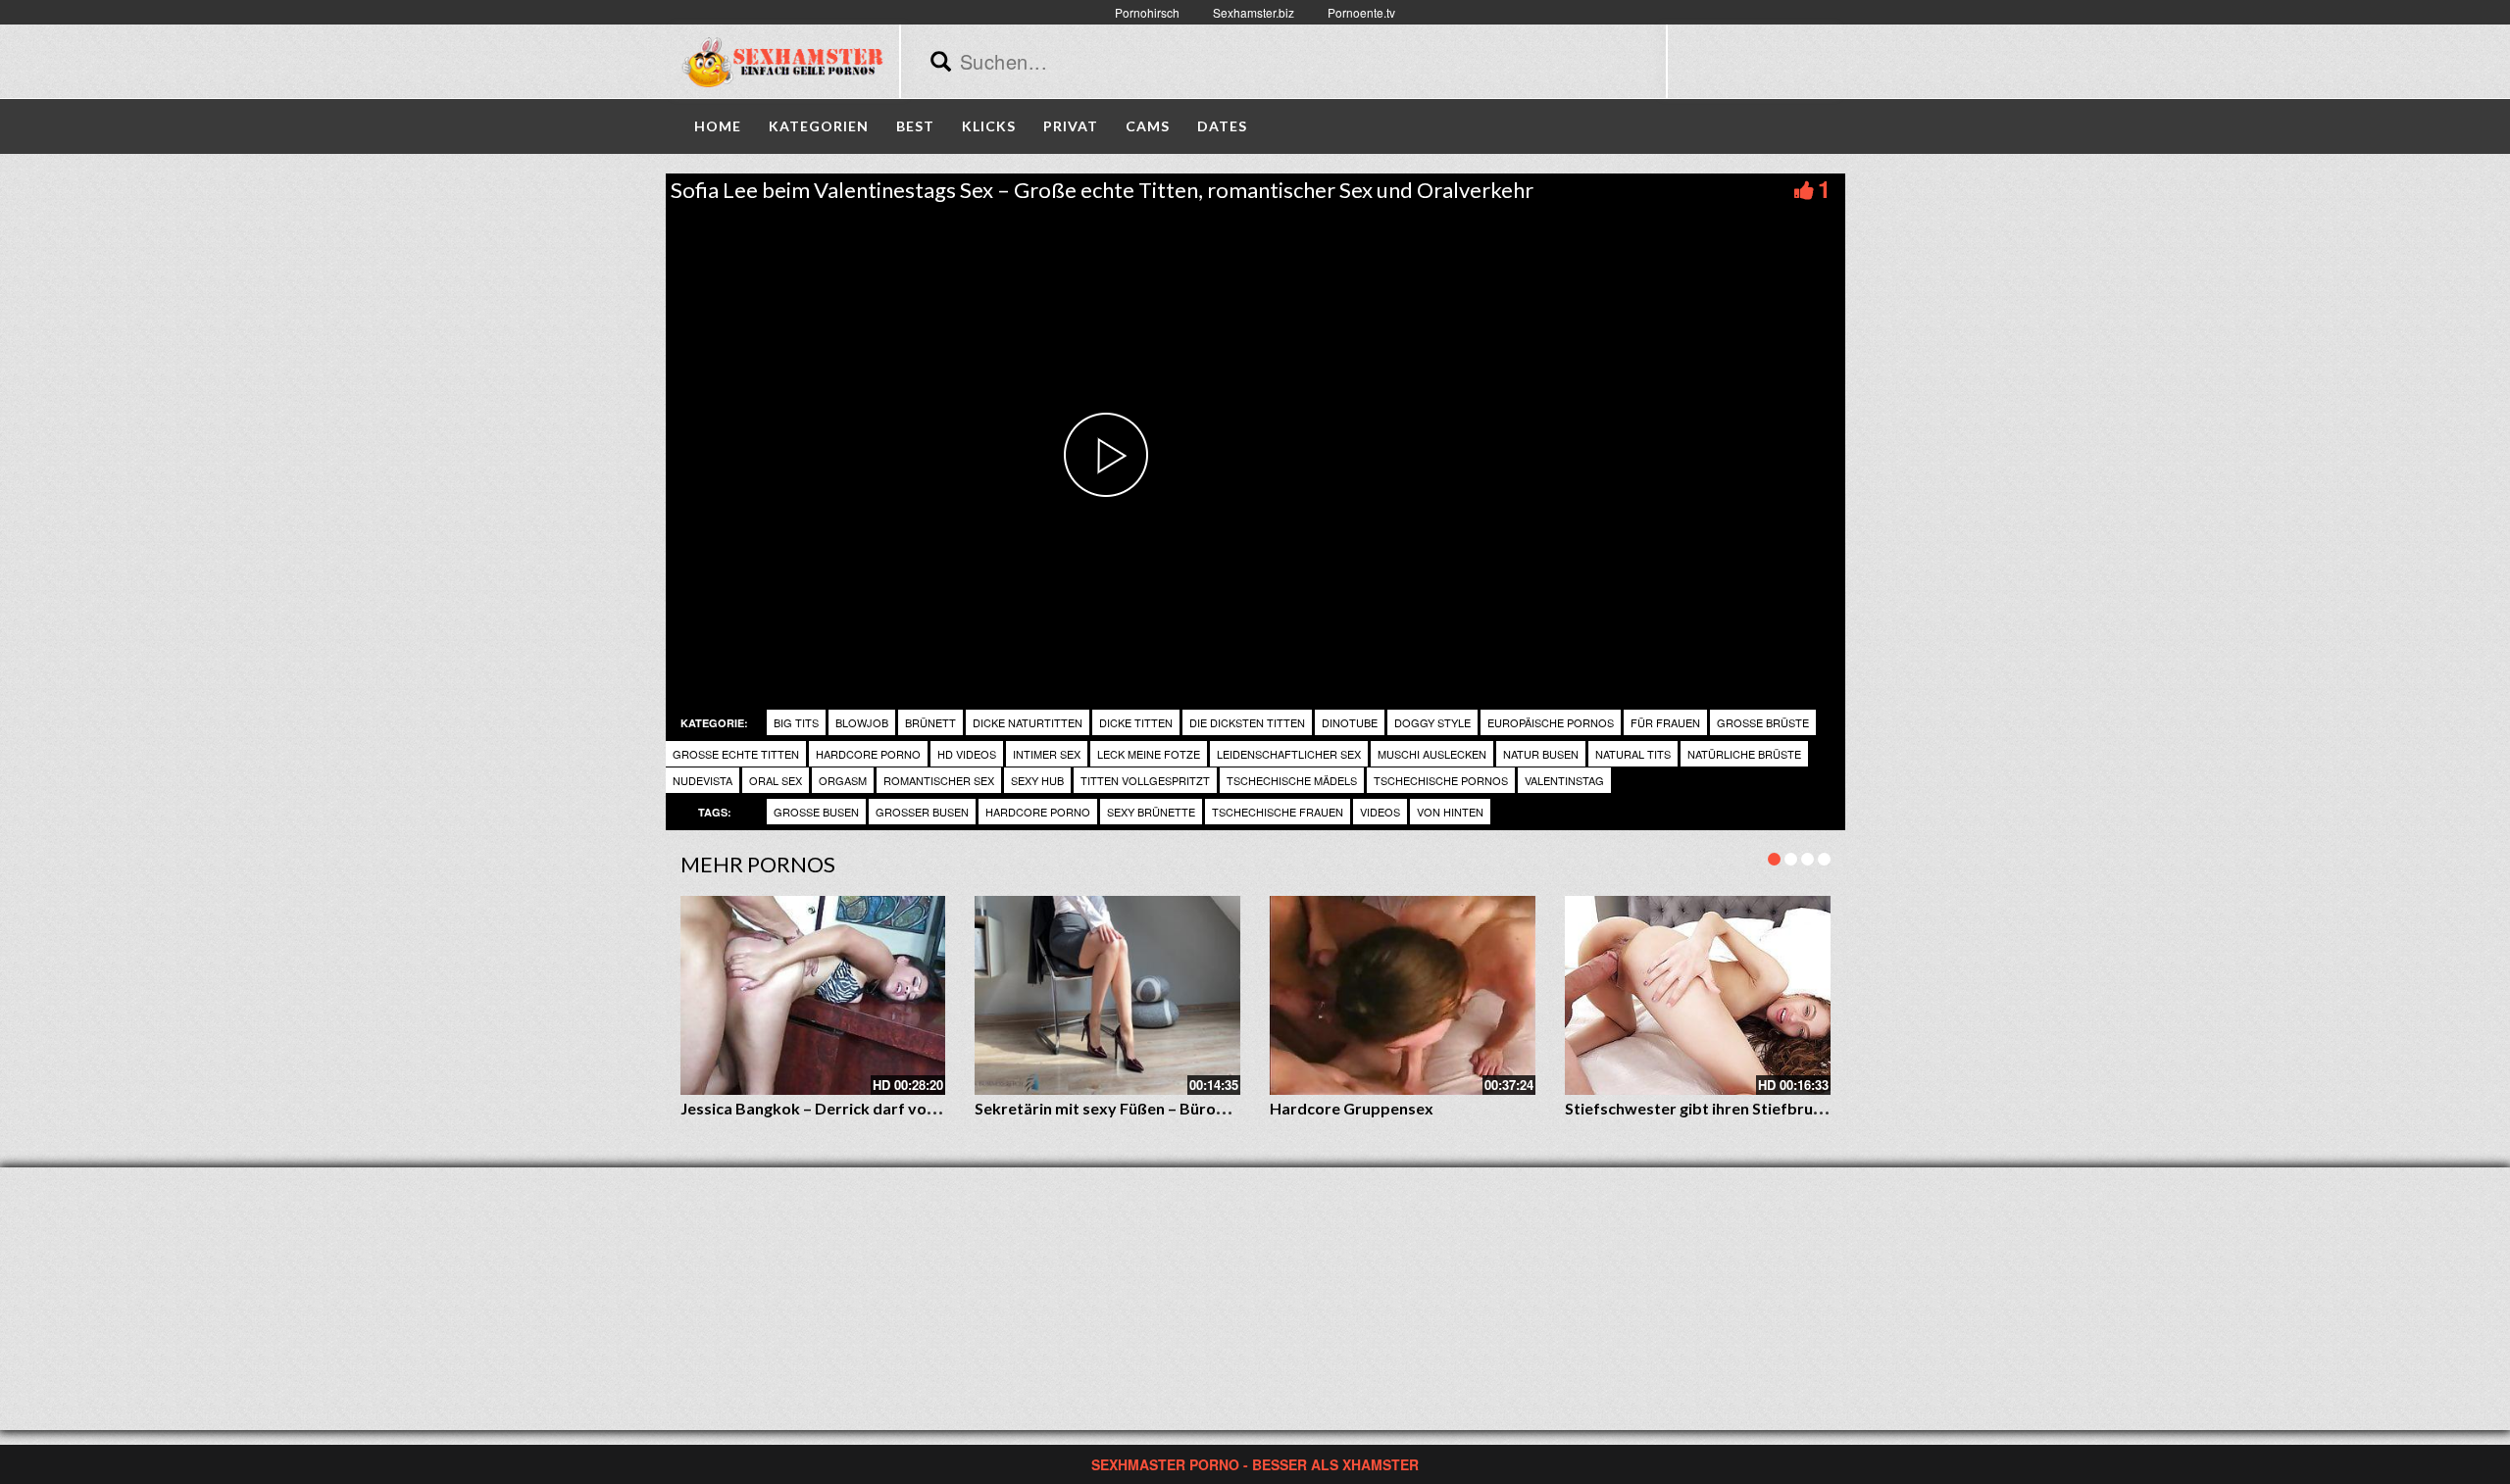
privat (1071, 126)
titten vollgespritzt (1145, 780)
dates (1222, 126)
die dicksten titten (1247, 722)
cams (1148, 126)
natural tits (1633, 754)
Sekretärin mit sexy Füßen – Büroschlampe (1130, 1108)
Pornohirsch (1147, 12)
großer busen (922, 812)
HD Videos (967, 754)
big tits (796, 722)
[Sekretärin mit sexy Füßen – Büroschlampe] (1107, 995)
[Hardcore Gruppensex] (1403, 995)
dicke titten (1136, 722)
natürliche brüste (1744, 754)
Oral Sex (776, 780)
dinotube (1350, 722)
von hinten (1450, 812)
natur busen (1541, 754)
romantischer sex (939, 780)
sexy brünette (1151, 812)
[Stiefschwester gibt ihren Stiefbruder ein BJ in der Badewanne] (1698, 995)
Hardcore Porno (868, 754)
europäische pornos (1551, 722)
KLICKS (989, 126)
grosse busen (816, 812)
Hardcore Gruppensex (1352, 1108)
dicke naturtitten (1028, 722)
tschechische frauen (1278, 812)
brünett (930, 722)
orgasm (843, 780)
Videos (1380, 812)
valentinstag (1564, 780)
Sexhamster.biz (1254, 12)
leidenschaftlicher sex (1289, 754)
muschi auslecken (1432, 754)
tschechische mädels (1292, 780)
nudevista (703, 780)
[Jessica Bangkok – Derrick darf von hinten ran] (813, 995)
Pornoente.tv (1361, 12)
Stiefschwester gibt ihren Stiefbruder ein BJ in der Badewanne (1791, 1108)
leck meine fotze (1149, 754)
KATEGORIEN (819, 126)
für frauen (1665, 722)
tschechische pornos (1441, 780)
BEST (915, 126)
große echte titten (736, 754)
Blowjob (862, 722)
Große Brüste (1763, 722)
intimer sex (1047, 754)
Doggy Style (1432, 722)
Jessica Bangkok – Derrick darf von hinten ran (846, 1108)
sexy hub (1037, 780)
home (718, 126)
